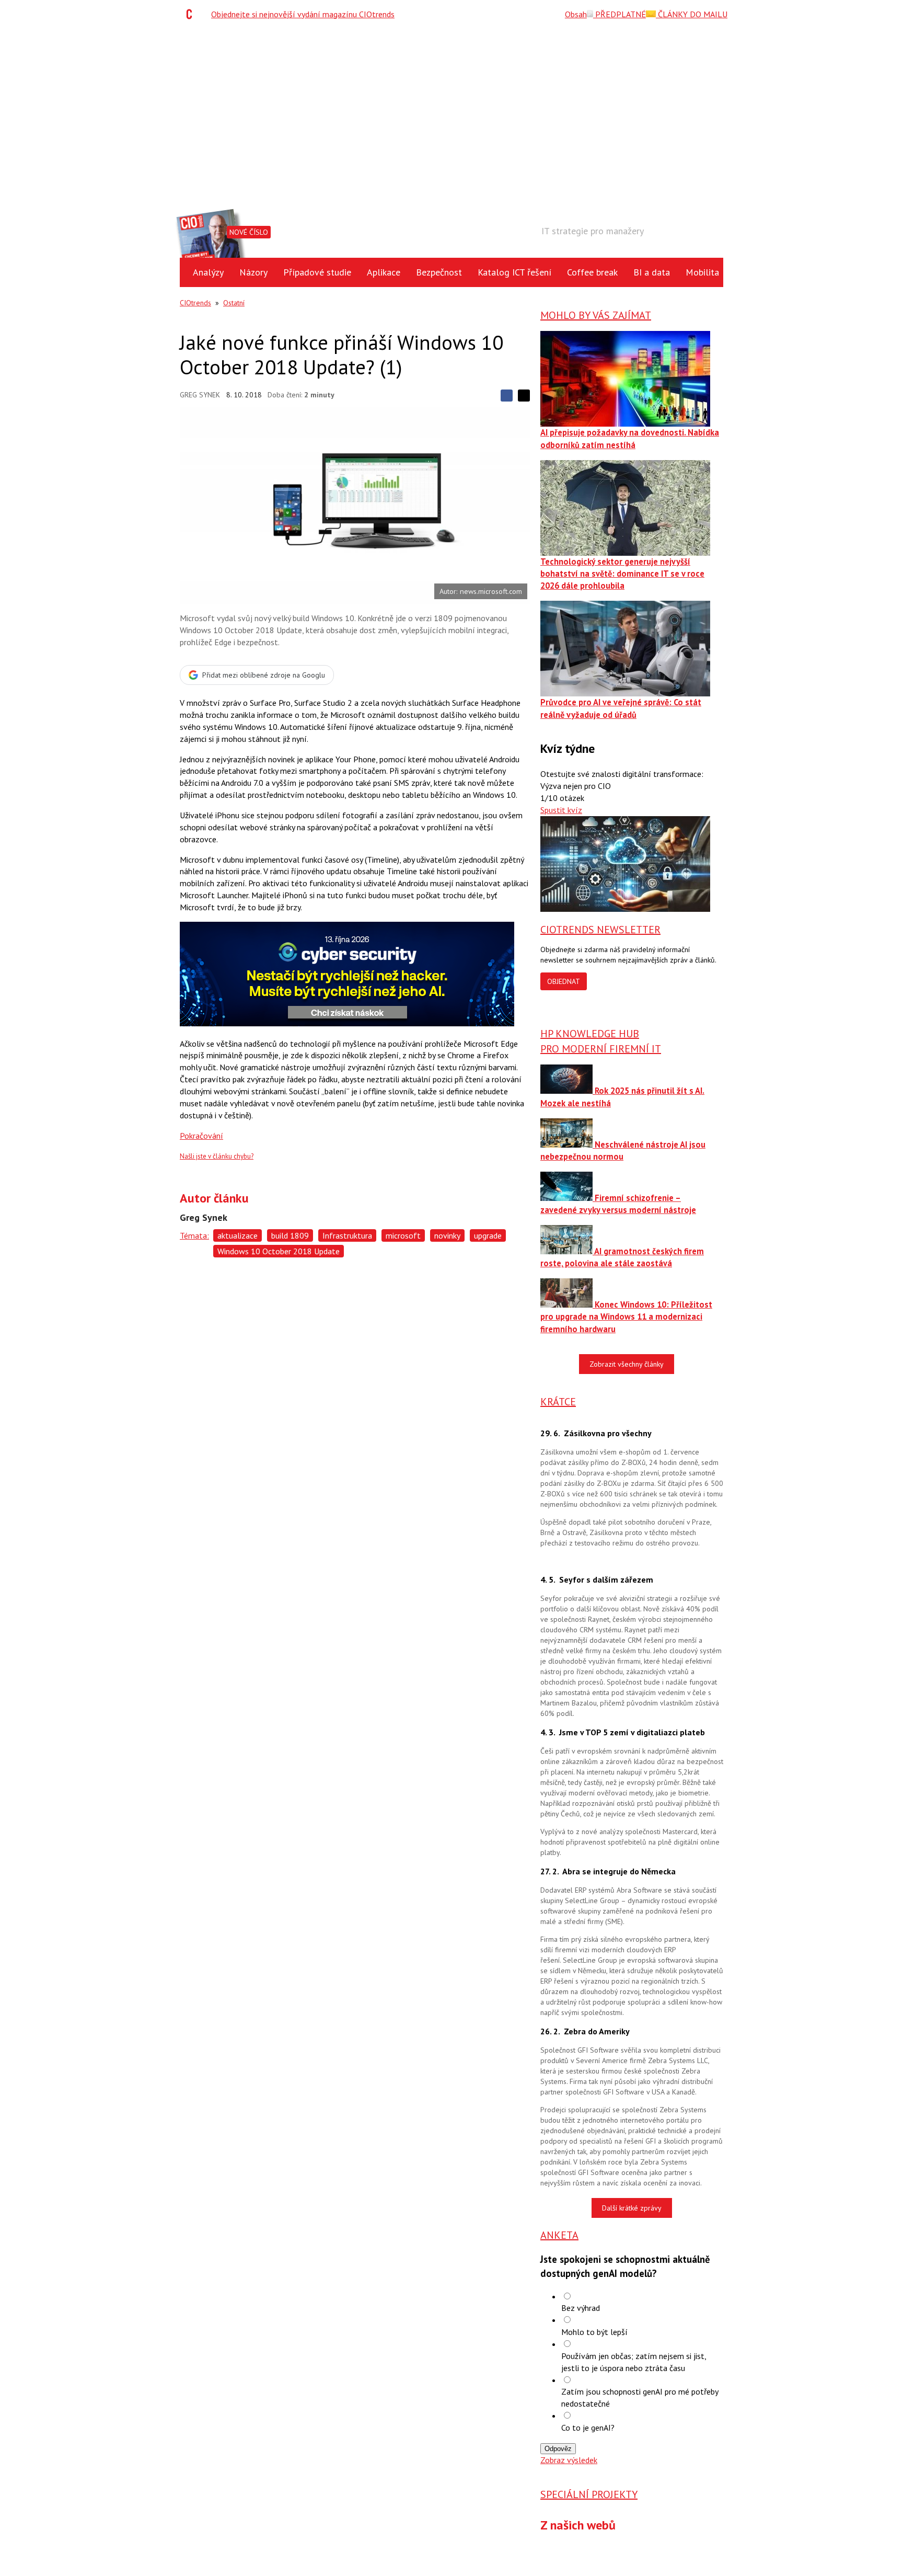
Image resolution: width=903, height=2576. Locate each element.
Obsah (576, 14)
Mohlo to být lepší (594, 2332)
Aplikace (384, 272)
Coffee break (592, 272)
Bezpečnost (439, 272)
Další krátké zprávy (632, 2208)
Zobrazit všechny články (627, 1364)
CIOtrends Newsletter (600, 930)
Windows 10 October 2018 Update (279, 1251)
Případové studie (317, 272)
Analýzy (208, 272)
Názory (253, 272)
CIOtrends (195, 303)
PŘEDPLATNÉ (620, 14)
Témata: (194, 1235)
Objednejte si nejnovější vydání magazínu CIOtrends (303, 14)
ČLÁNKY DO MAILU (692, 14)
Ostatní (234, 303)
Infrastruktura (347, 1235)
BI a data (652, 272)
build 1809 (290, 1235)
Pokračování (201, 1136)
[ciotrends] (192, 14)
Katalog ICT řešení (514, 272)
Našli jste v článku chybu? (217, 1156)
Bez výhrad (581, 2308)
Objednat (564, 981)
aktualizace (238, 1235)
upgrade (488, 1235)
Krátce (558, 1402)
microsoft (403, 1235)
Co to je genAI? (588, 2428)
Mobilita (702, 272)
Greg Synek (200, 395)
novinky (447, 1235)
